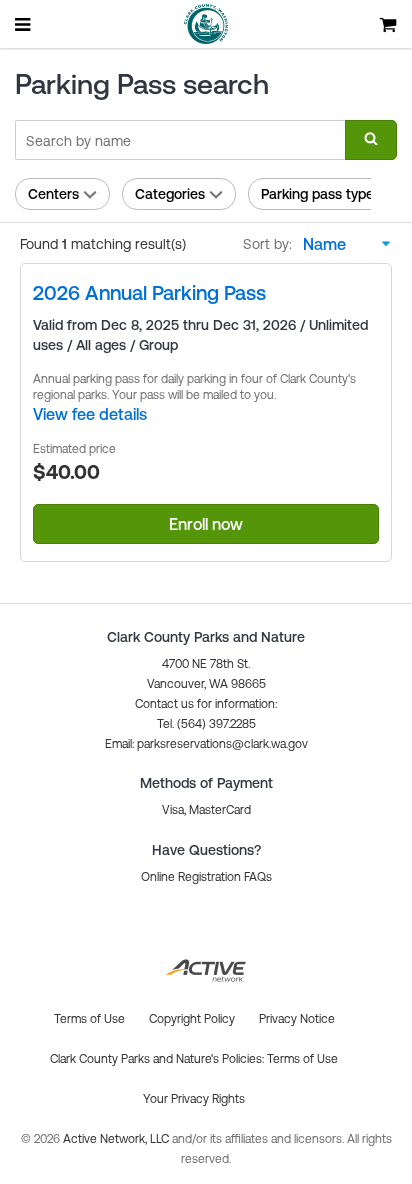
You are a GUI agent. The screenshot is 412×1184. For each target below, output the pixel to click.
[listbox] (342, 244)
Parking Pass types (321, 194)
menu (24, 24)
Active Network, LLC (117, 1139)
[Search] (371, 140)
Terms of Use (302, 1059)
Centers (53, 194)
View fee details (90, 414)
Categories (170, 194)
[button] (206, 744)
